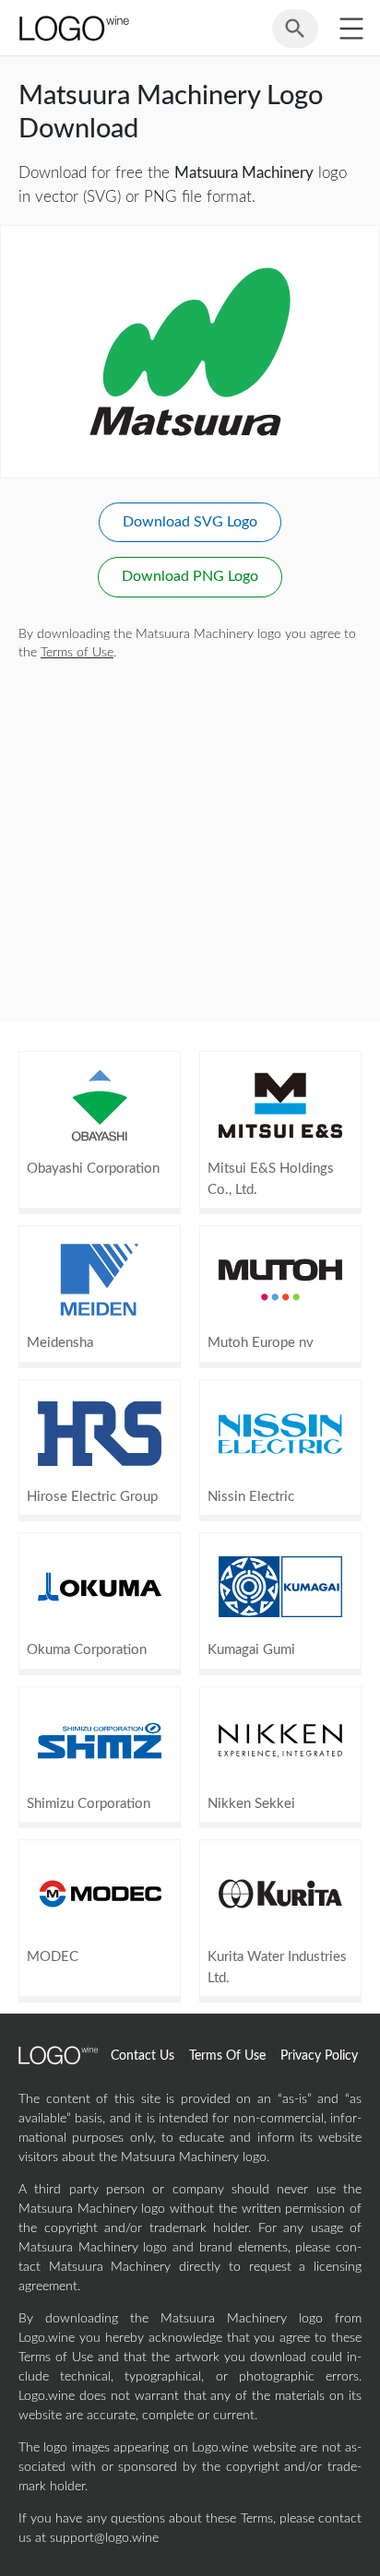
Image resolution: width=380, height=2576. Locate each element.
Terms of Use (77, 653)
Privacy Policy (319, 2056)
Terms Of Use (227, 2056)
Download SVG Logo (190, 522)
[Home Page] (73, 28)
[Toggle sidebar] (351, 28)
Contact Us (142, 2056)
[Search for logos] (295, 37)
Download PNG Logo (190, 576)
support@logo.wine (104, 2538)
